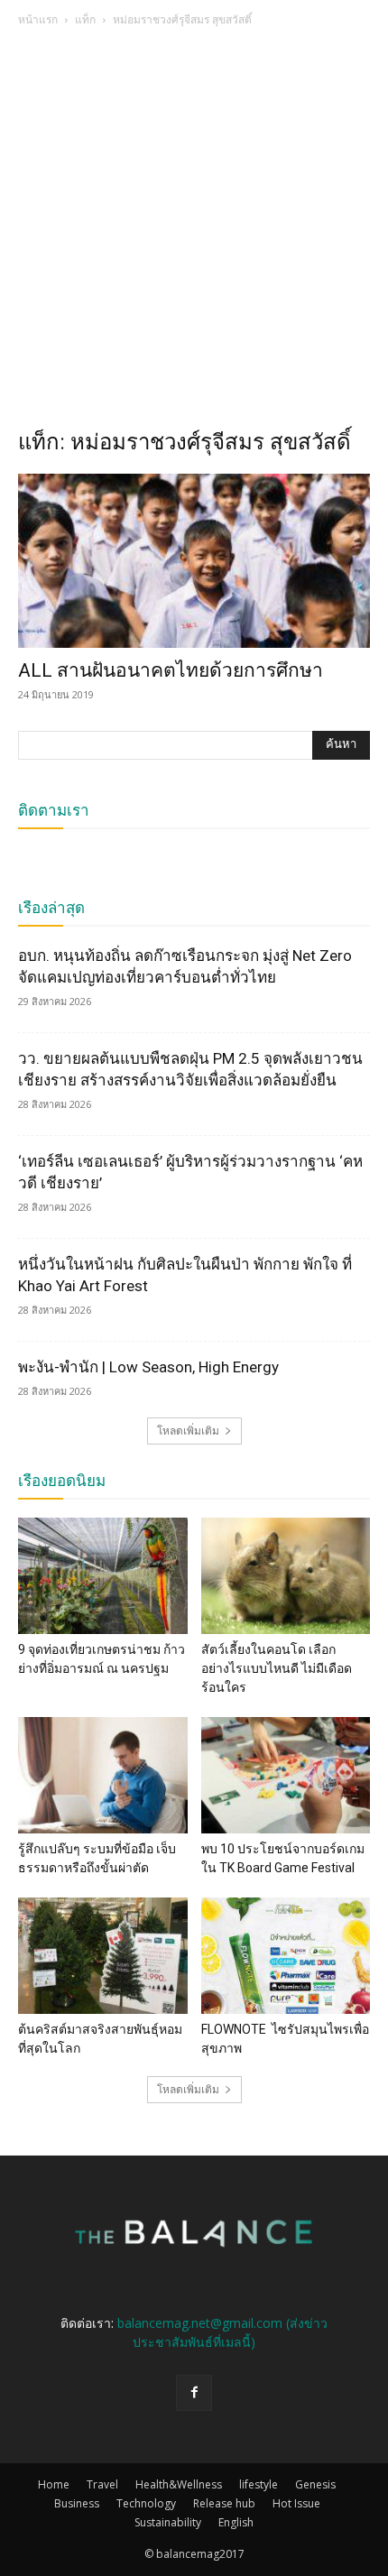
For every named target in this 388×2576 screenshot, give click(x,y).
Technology (146, 2503)
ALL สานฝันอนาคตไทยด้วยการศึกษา (171, 670)
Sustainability (168, 2522)
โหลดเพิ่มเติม (188, 1431)
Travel (102, 2484)
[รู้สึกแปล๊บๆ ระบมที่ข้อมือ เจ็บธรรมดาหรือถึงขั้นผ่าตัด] (103, 1775)
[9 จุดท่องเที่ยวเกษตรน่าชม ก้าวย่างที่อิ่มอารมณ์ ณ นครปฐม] (103, 1576)
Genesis (315, 2484)
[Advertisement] (194, 233)
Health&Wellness (179, 2484)
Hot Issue (296, 2503)
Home (54, 2484)
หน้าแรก (38, 19)
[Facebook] (194, 2393)
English (236, 2522)
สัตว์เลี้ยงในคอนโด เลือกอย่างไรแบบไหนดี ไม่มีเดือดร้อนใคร (277, 1668)
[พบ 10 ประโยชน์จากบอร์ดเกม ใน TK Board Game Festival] (286, 1775)
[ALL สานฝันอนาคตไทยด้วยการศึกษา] (194, 561)
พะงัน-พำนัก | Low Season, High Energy (148, 1367)
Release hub (224, 2503)
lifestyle (259, 2484)
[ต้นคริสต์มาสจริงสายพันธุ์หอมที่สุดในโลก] (103, 1956)
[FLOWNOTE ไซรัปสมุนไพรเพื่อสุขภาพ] (286, 1956)
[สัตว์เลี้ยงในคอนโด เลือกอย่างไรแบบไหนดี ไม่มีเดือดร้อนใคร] (286, 1576)
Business (77, 2503)
